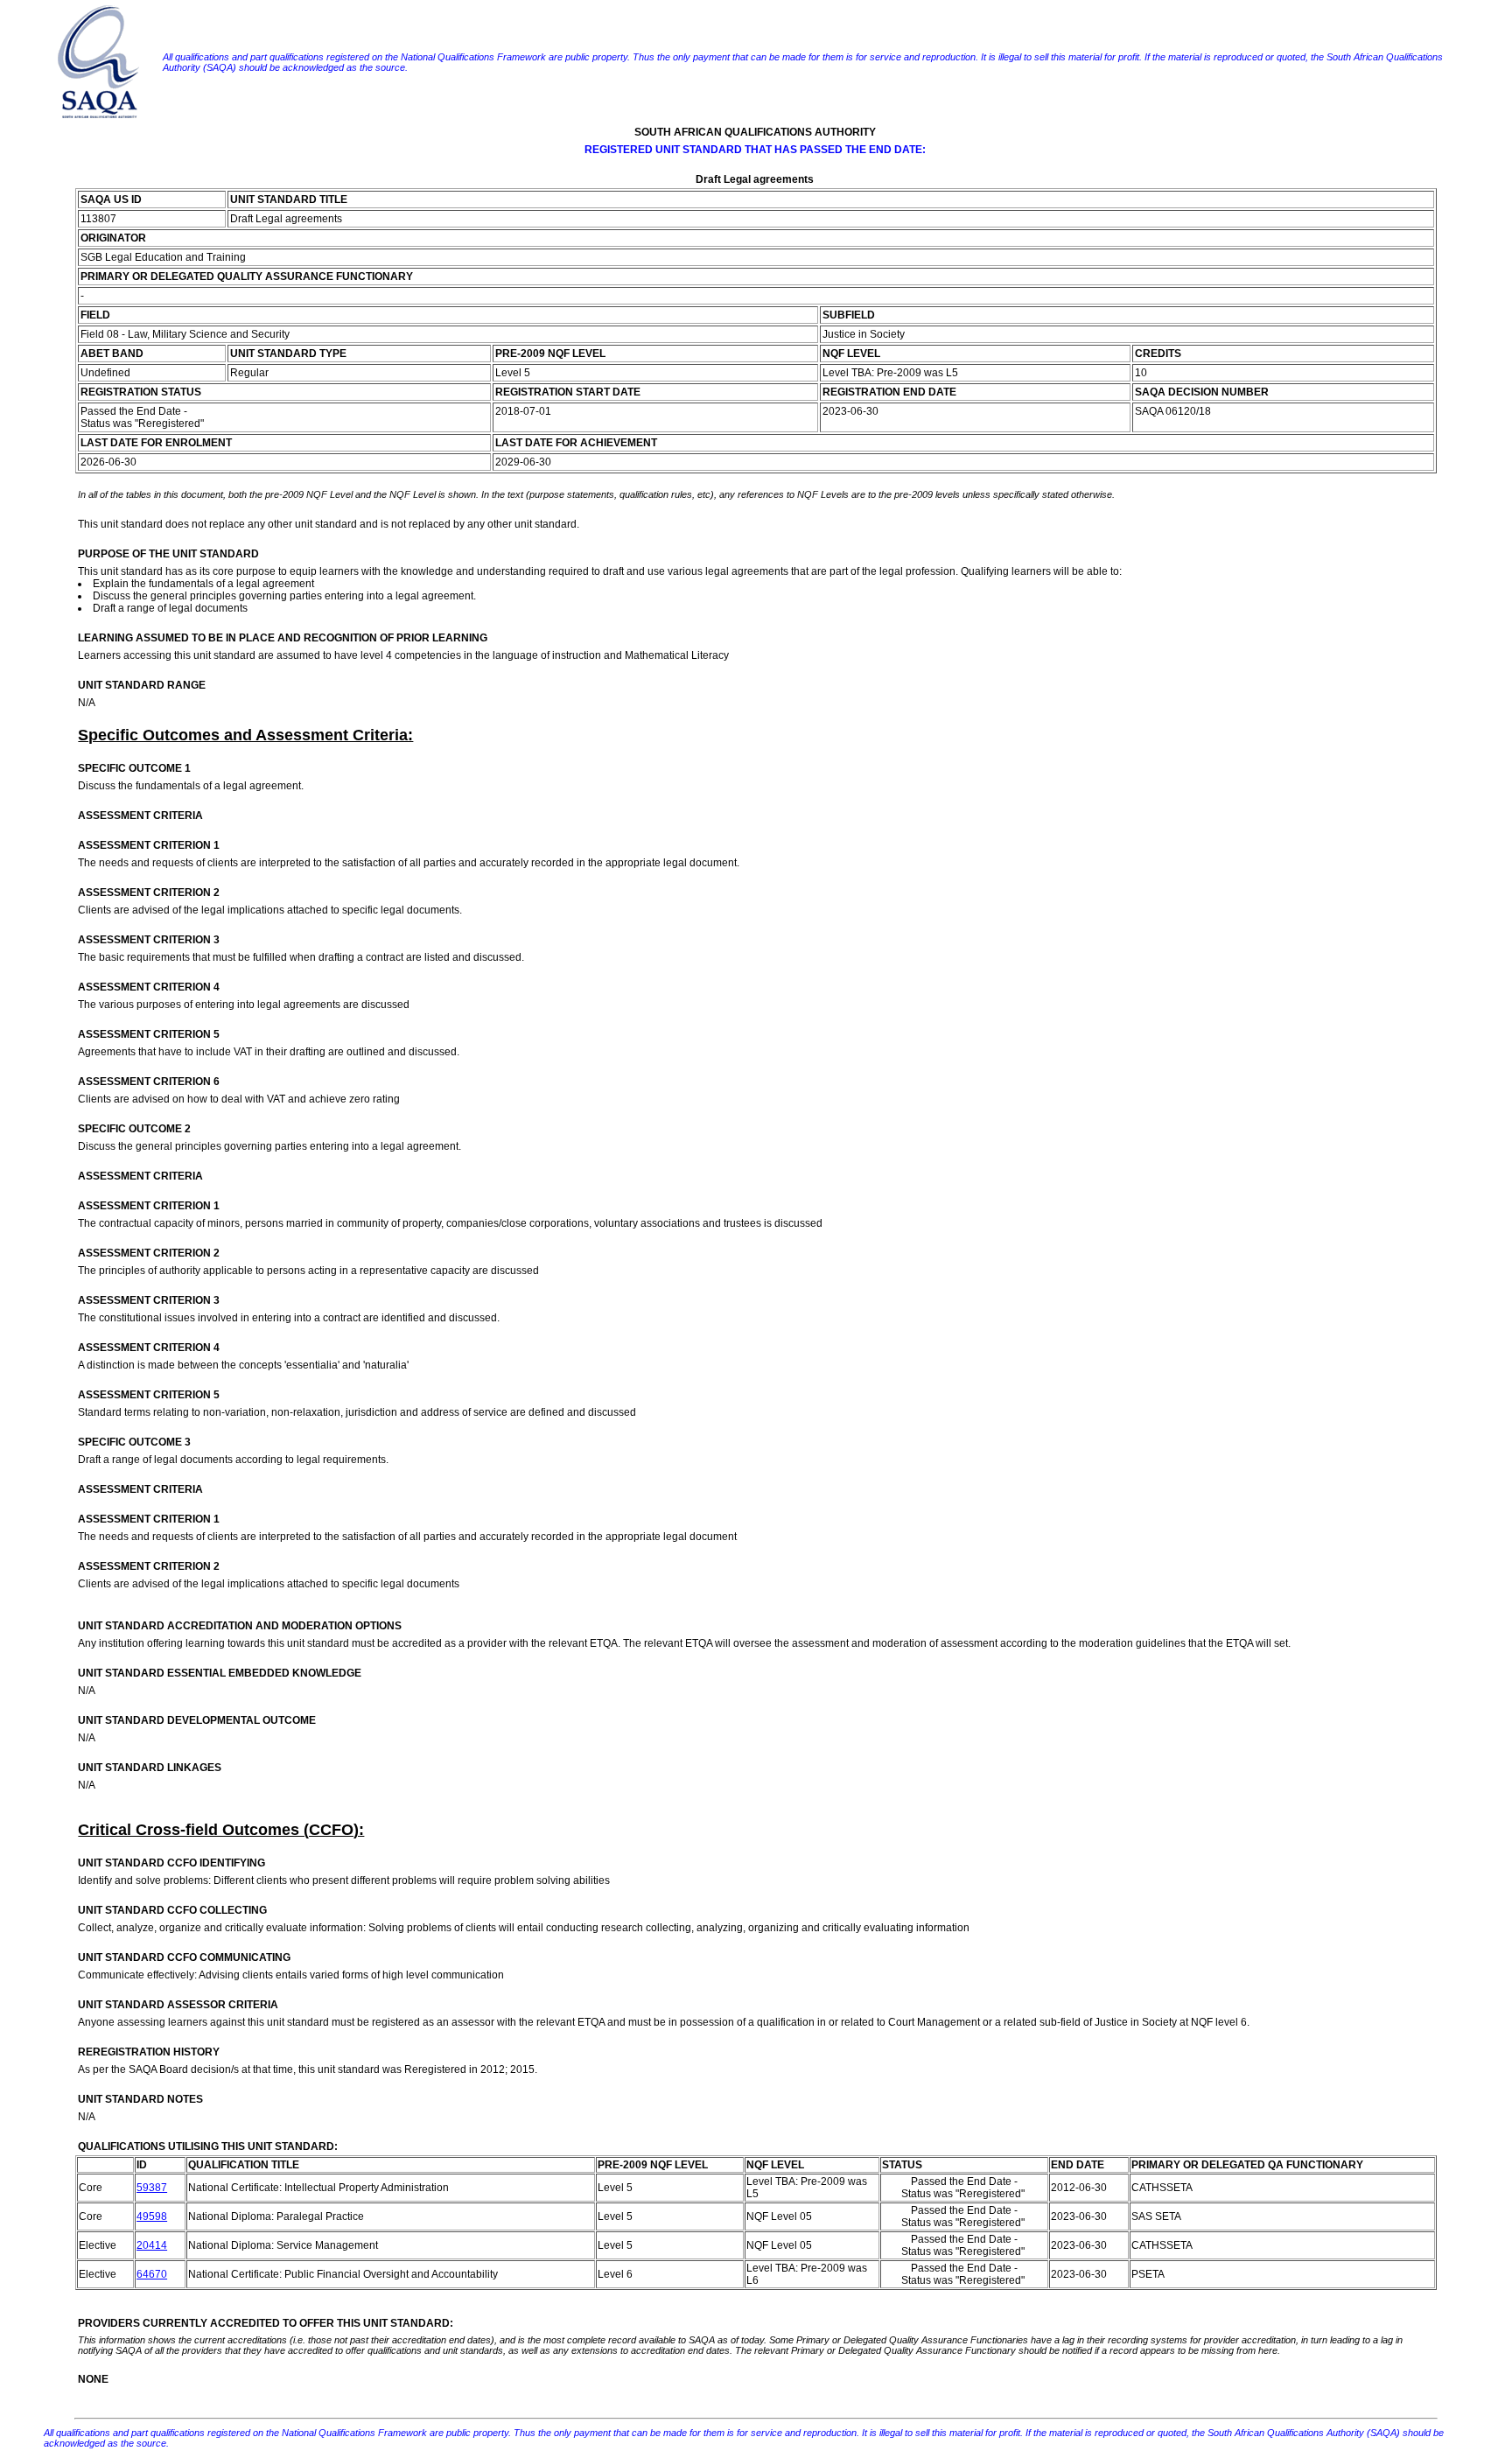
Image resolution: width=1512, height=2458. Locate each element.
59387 (152, 2188)
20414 (152, 2245)
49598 (152, 2216)
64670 (152, 2274)
